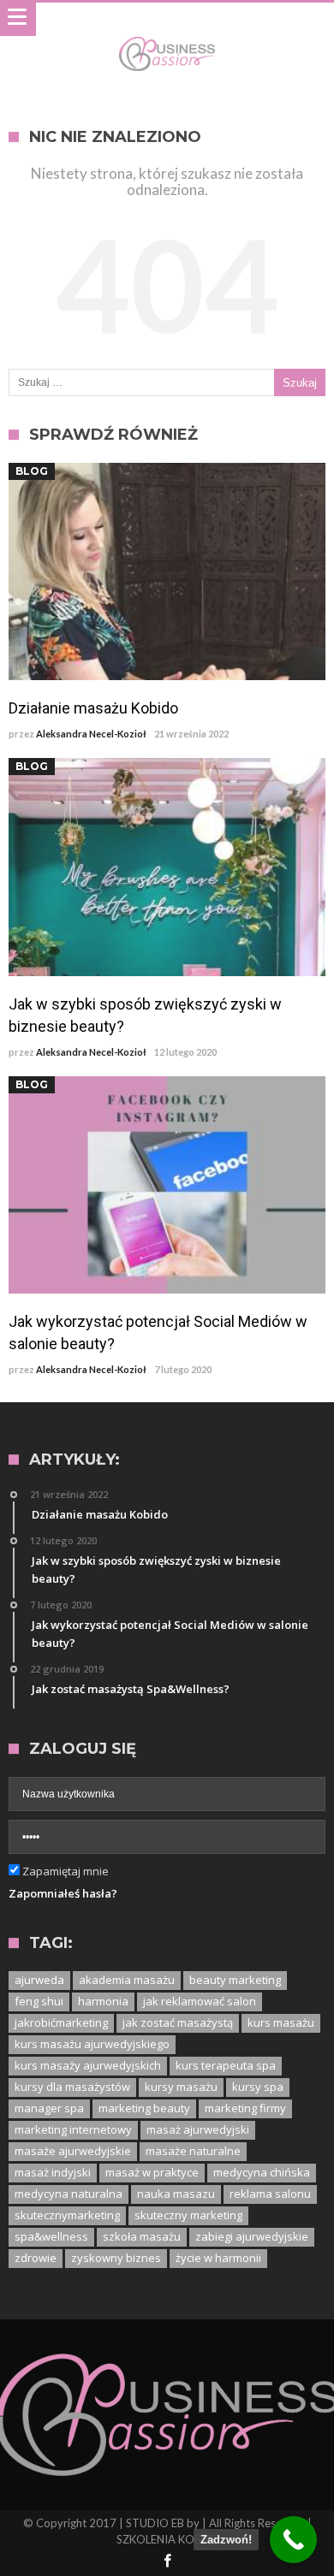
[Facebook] (167, 2562)
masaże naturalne (193, 2151)
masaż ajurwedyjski (198, 2129)
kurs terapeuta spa (226, 2065)
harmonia (103, 2001)
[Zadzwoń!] (293, 2540)
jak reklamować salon (200, 2001)
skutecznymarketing (67, 2215)
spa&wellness (51, 2236)
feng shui (39, 2001)
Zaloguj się (281, 1878)
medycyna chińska (262, 2172)
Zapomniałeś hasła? (63, 1893)
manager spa (49, 2108)
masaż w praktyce (152, 2172)
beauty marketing (235, 1980)
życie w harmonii (218, 2258)
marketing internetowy (73, 2129)
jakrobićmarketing (61, 2022)
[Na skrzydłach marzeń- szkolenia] (167, 36)
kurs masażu (281, 2022)
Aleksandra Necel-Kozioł (91, 734)
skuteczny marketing (188, 2215)
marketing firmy (245, 2108)
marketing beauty (144, 2108)
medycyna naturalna (69, 2194)
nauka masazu (176, 2194)
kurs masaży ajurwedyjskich (88, 2065)
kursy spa (258, 2087)
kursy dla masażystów (72, 2087)
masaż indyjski (53, 2172)
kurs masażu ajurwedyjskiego (92, 2044)
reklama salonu (270, 2194)
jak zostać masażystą (178, 2022)
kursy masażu (181, 2087)
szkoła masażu (142, 2236)
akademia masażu (127, 1980)
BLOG (32, 471)
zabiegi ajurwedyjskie (252, 2236)
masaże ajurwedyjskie (73, 2151)
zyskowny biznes (116, 2258)
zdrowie (36, 2258)
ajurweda (39, 1980)
